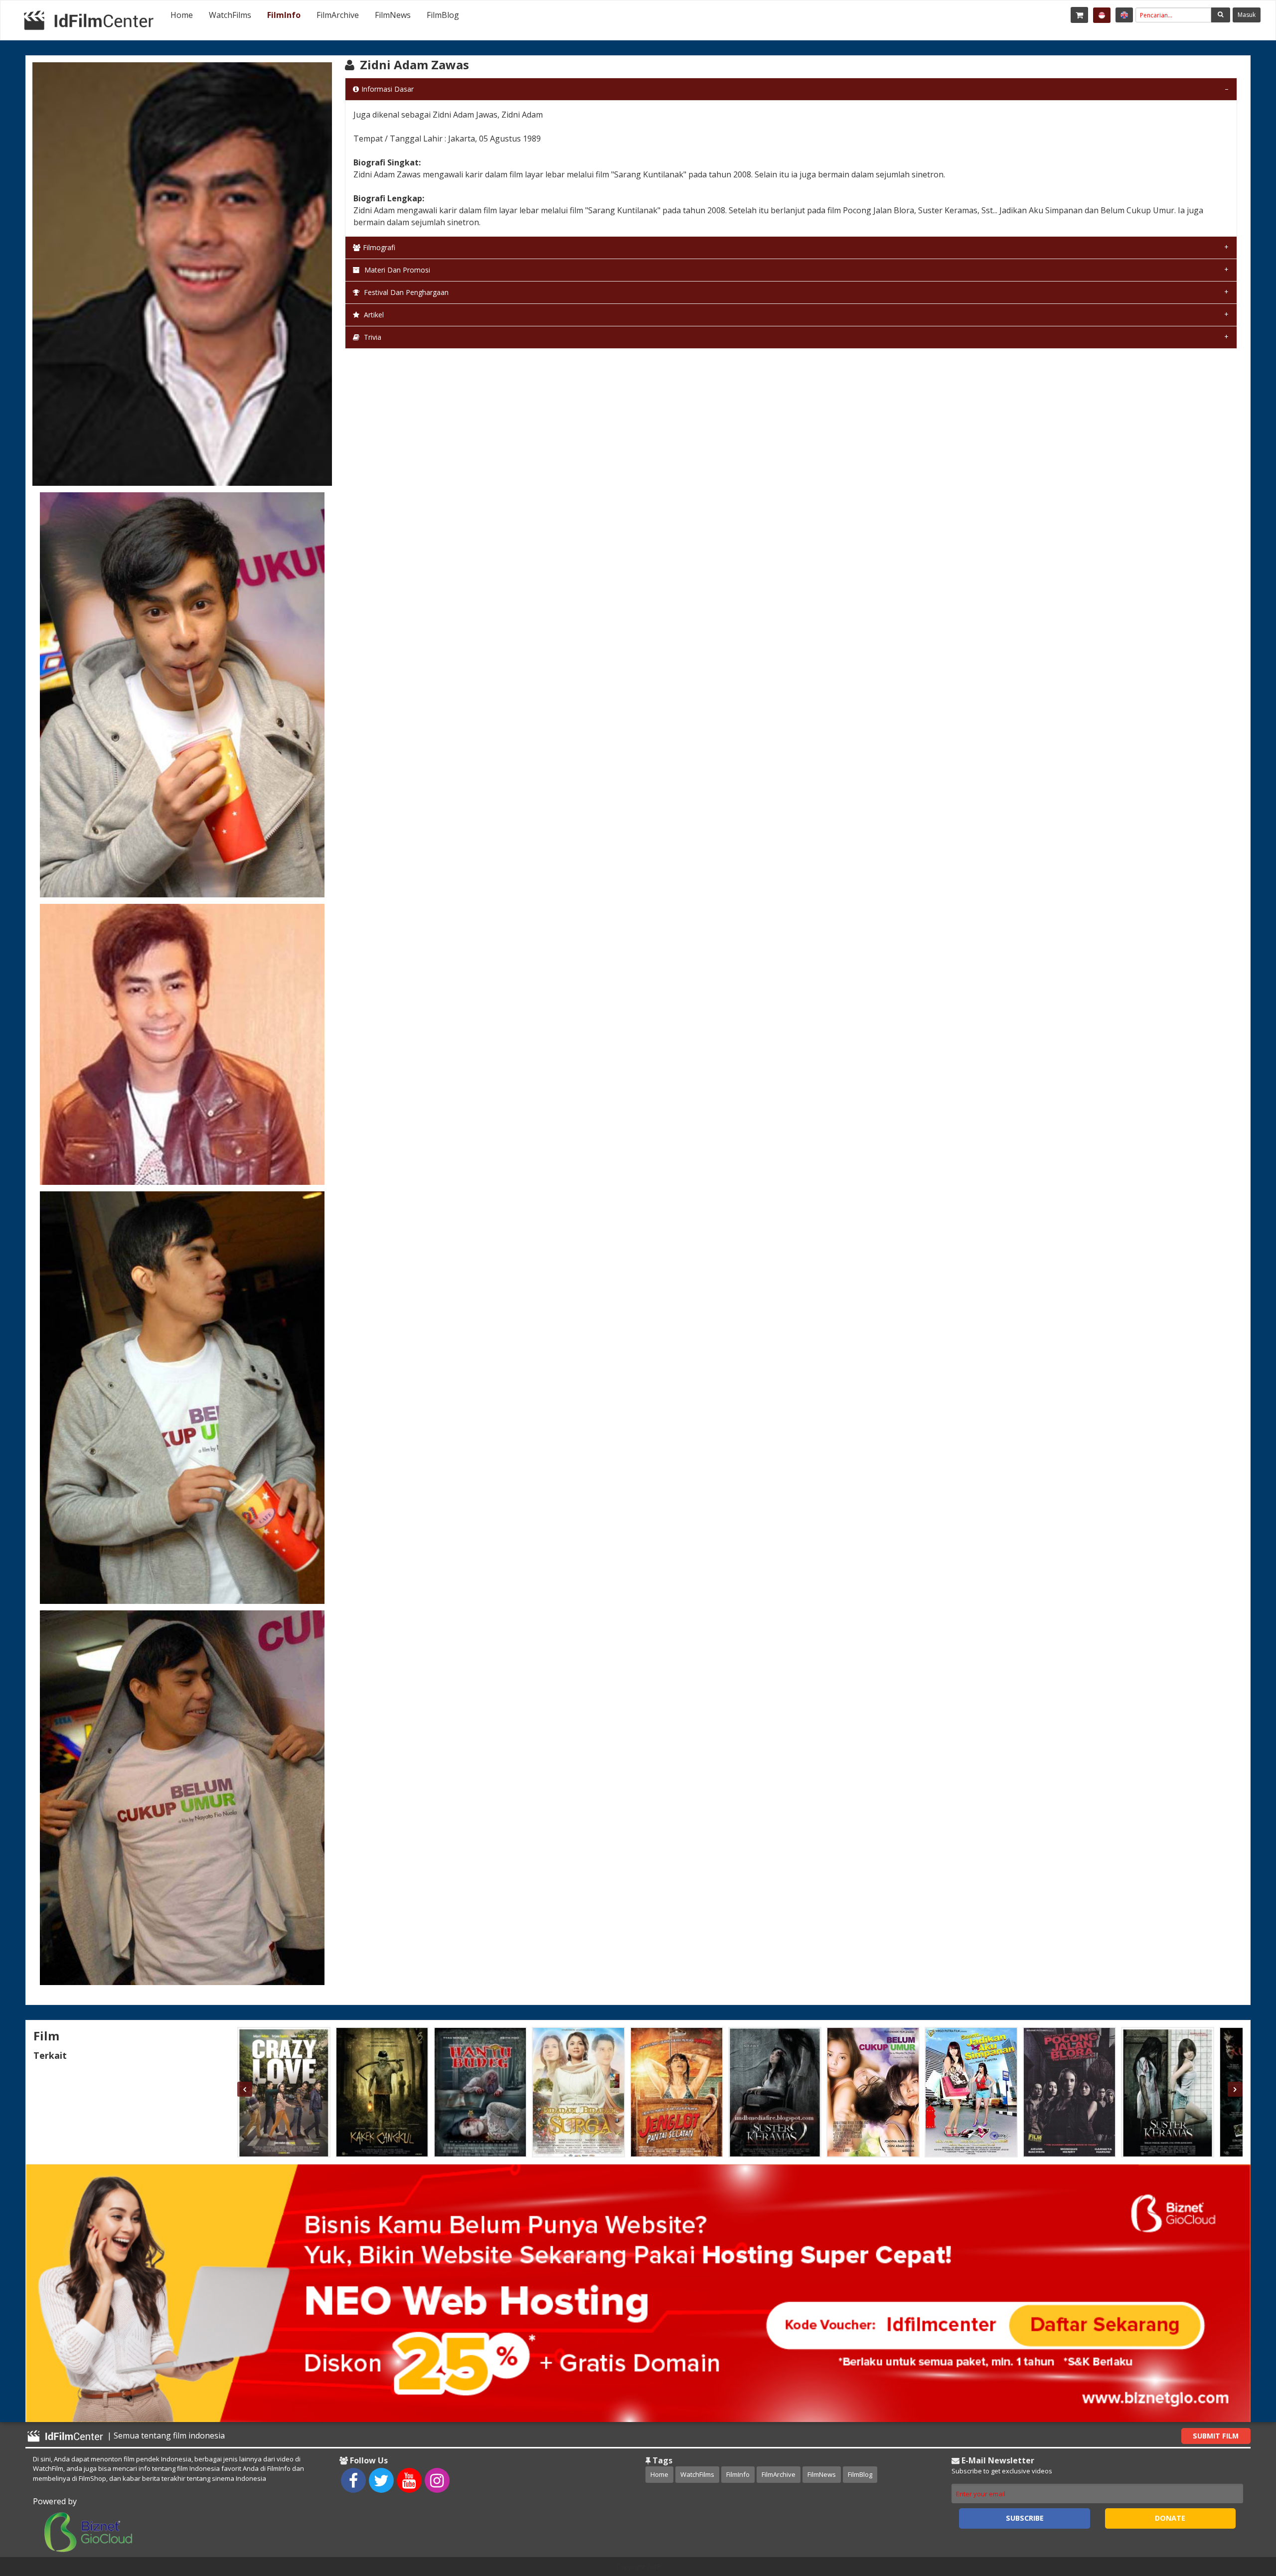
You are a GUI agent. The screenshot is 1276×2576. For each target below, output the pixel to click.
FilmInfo (284, 15)
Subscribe (1025, 2518)
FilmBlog (443, 15)
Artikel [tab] (373, 315)
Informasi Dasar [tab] (388, 89)
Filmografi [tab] (379, 247)
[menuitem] (182, 15)
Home (182, 15)
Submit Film (1216, 2436)
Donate (1170, 2518)
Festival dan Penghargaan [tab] (405, 292)
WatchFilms (230, 15)
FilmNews (393, 15)
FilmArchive (338, 15)
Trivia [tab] (372, 337)
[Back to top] (1244, 2514)
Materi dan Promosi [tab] (396, 270)
